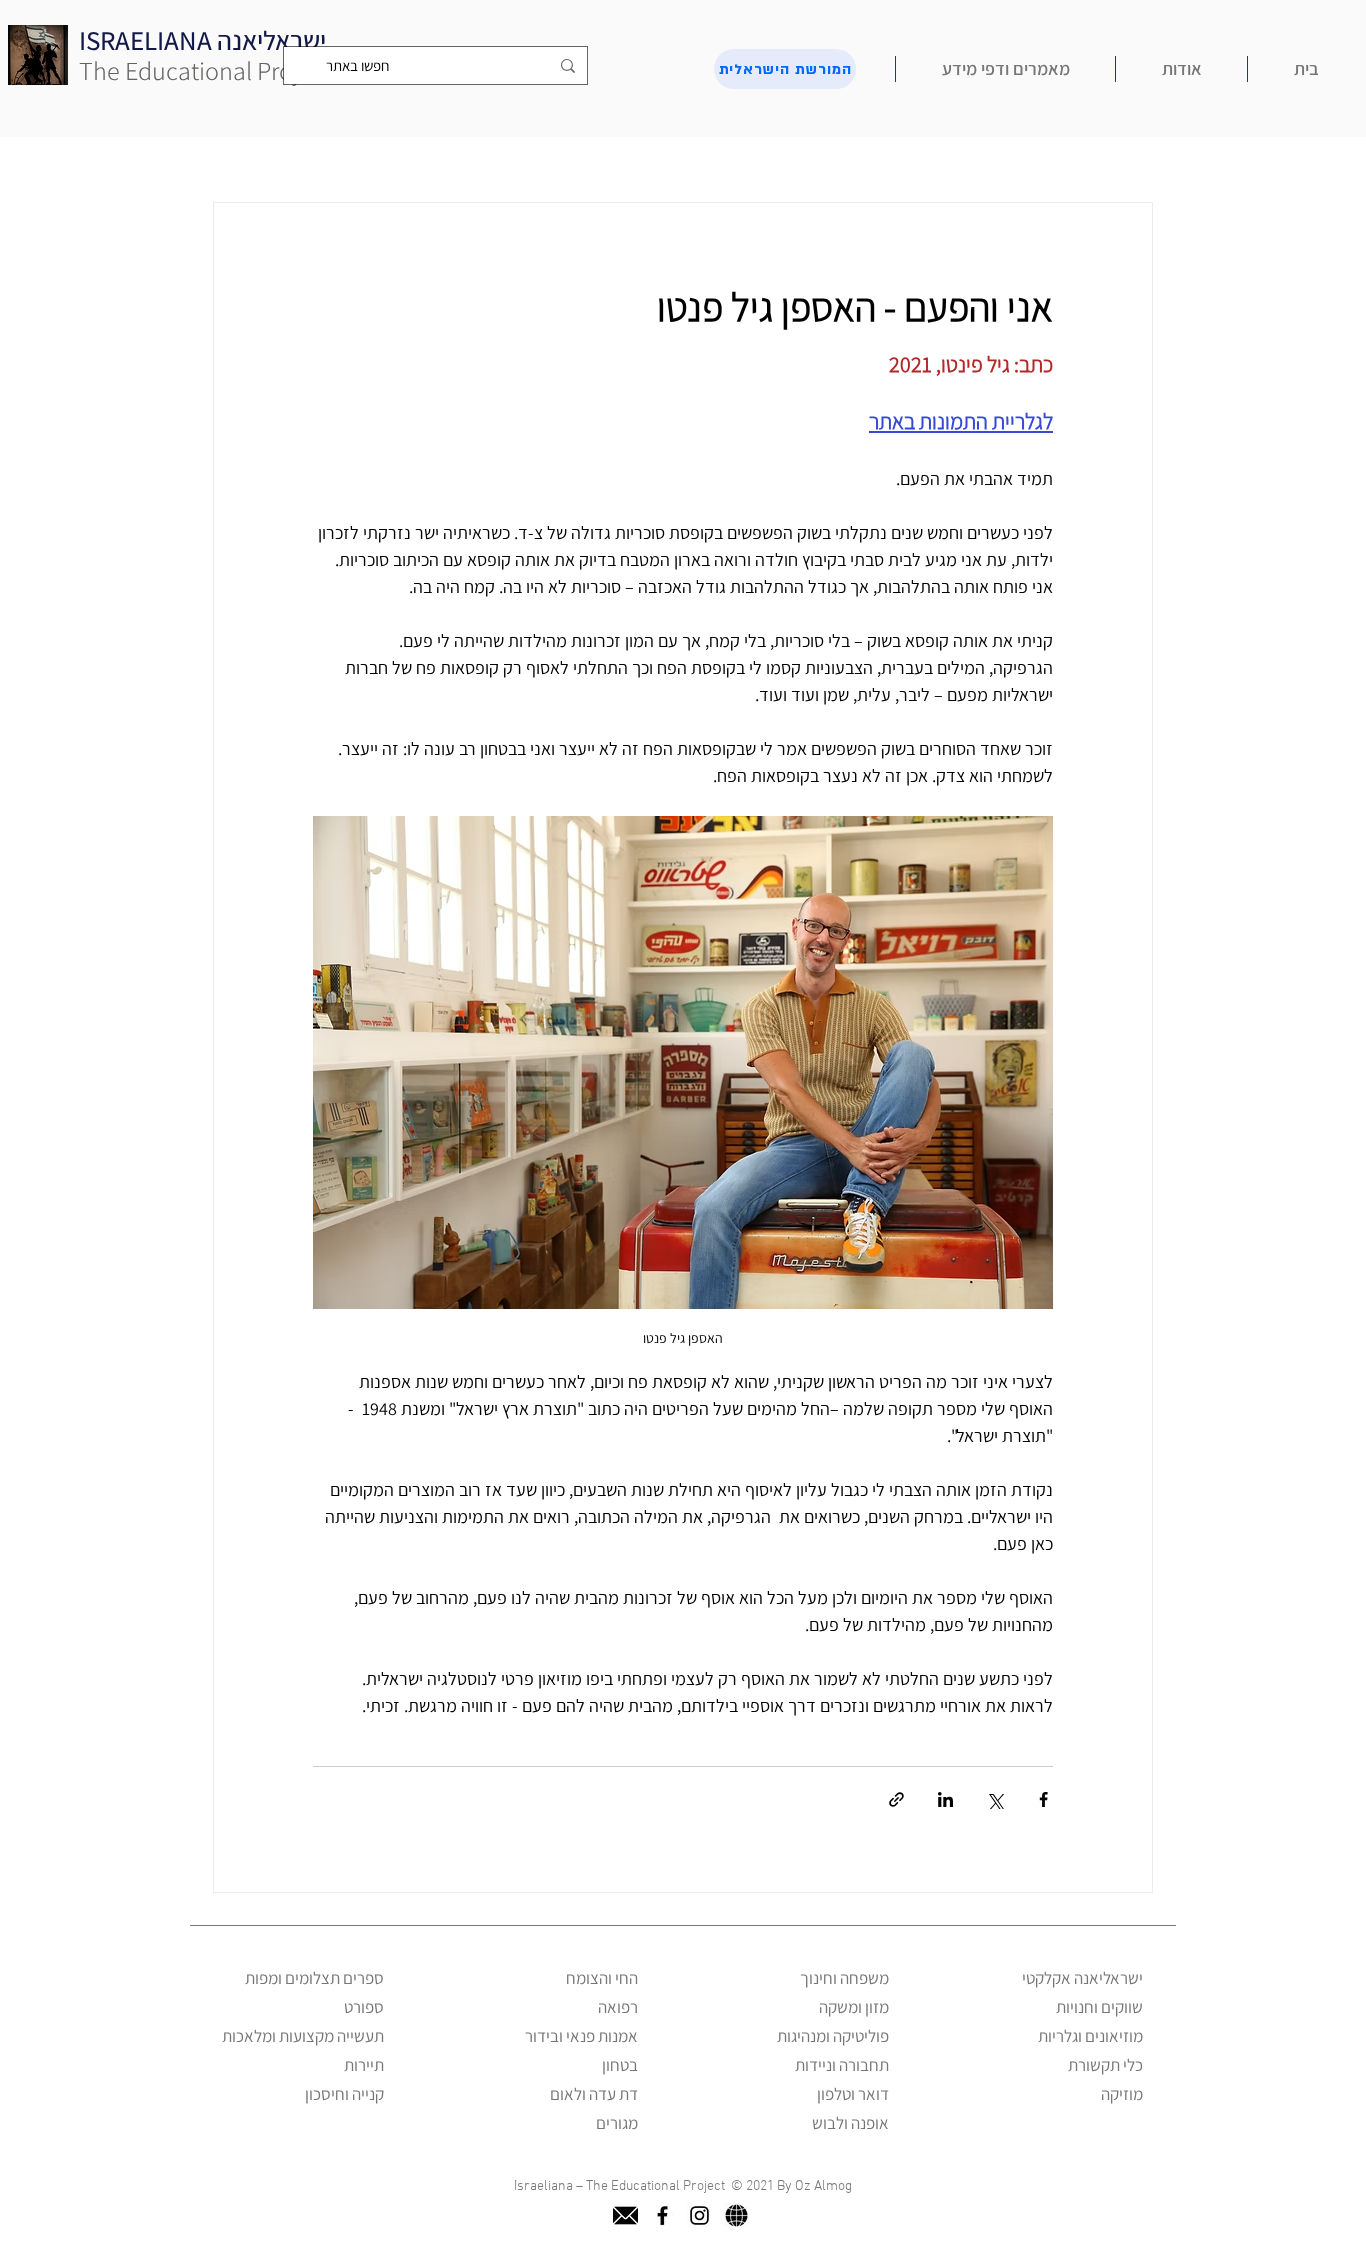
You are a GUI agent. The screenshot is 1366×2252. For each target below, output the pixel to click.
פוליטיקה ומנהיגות (833, 2036)
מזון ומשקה (854, 2007)
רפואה (618, 2007)
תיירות (364, 2065)
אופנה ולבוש (850, 2123)
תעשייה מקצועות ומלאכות (303, 2036)
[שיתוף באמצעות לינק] (896, 1799)
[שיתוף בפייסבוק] (1043, 1799)
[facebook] (662, 2215)
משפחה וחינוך (844, 1978)
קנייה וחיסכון (344, 2094)
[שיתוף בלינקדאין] (945, 1799)
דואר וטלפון (853, 2094)
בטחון (620, 2065)
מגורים (617, 2123)
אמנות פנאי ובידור (581, 2036)
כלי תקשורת (1105, 2065)
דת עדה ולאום (594, 2094)
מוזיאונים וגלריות (1090, 2036)
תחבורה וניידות (842, 2065)
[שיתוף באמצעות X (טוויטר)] (994, 1799)
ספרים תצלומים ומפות (314, 1978)
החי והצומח (602, 1978)
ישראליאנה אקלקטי (1082, 1978)
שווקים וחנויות (1099, 2007)
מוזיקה (1122, 2094)
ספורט (364, 2007)
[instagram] (699, 2215)
